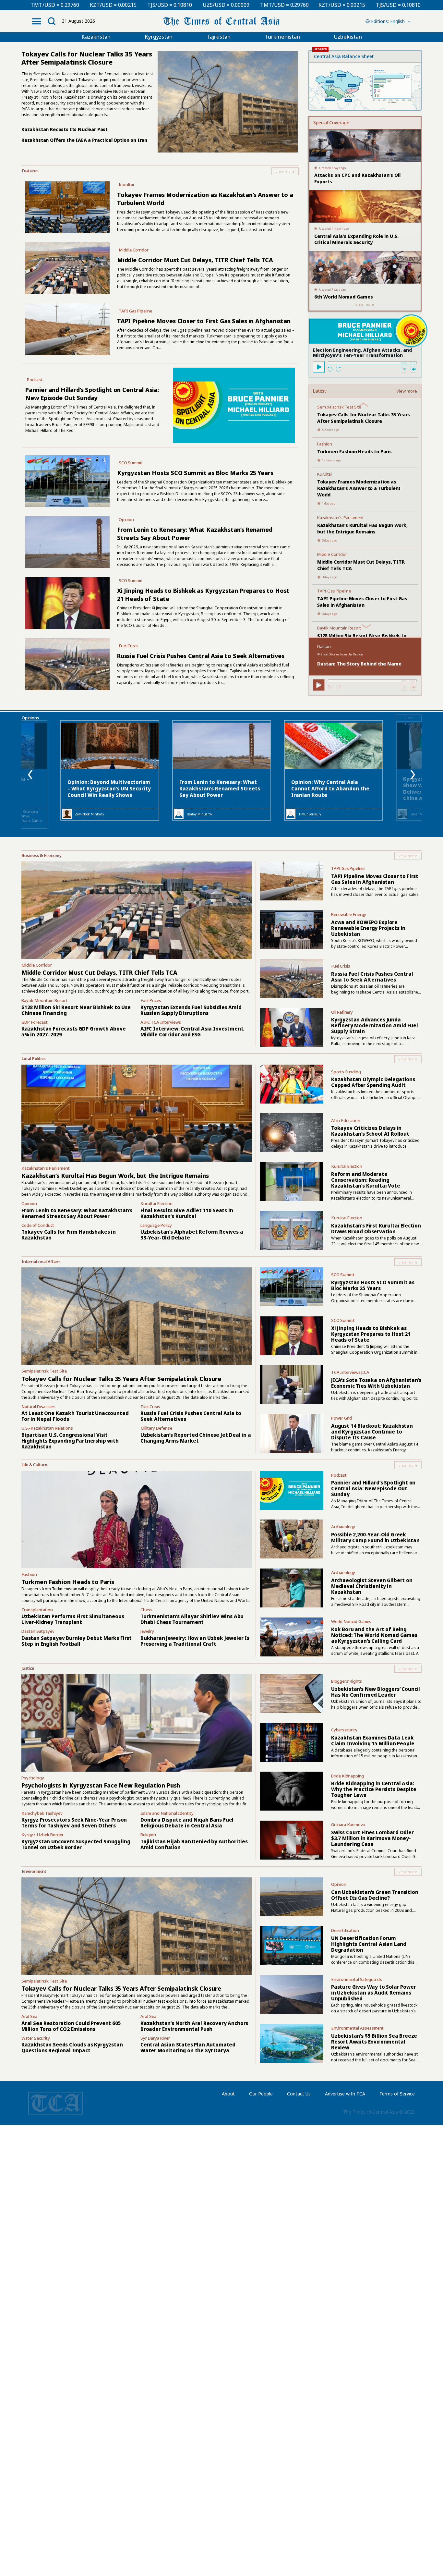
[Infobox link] (160, 171)
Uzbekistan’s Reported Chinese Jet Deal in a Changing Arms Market (196, 1438)
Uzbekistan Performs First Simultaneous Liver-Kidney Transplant (73, 1619)
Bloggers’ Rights (347, 1681)
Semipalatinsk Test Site (339, 407)
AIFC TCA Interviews (161, 1022)
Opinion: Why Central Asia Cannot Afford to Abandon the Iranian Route (330, 788)
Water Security (36, 2038)
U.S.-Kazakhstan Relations (47, 1428)
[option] (222, 770)
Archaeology (343, 1527)
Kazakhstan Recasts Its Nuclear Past (65, 129)
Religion (148, 1835)
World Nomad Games (351, 1621)
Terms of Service (397, 2094)
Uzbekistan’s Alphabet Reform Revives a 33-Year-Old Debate (192, 1235)
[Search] (52, 21)
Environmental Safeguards (357, 1979)
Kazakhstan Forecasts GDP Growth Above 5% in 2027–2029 (74, 1032)
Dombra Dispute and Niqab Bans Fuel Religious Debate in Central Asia (187, 1823)
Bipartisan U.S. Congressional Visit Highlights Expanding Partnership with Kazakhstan (70, 1441)
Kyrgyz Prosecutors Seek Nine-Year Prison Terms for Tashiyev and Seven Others (74, 1823)
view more (407, 391)
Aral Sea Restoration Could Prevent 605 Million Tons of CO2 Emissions (71, 2026)
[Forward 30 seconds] (338, 369)
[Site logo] (221, 21)
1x (404, 369)
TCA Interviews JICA (350, 1372)
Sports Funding (346, 1072)
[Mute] (414, 369)
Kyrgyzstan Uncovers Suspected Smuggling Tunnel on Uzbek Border (76, 1844)
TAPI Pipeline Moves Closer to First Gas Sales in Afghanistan (204, 321)
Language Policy (156, 1225)
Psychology (33, 1778)
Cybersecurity (344, 1730)
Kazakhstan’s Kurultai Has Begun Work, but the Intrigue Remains (362, 528)
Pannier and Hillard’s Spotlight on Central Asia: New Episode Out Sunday (92, 394)
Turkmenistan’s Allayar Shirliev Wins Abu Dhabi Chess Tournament (192, 1619)
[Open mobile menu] (37, 21)
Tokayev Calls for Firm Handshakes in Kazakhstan (69, 1235)
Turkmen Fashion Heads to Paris (354, 452)
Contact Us (299, 2094)
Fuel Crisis (128, 646)
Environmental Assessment (357, 2028)
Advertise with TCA (345, 2094)
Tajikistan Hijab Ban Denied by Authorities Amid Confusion (194, 1844)
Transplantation (37, 1610)
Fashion (325, 444)
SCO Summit (131, 463)
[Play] (319, 367)
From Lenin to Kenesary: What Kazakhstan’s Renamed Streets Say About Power (220, 788)
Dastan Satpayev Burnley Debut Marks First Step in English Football (77, 1641)
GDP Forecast (35, 1022)
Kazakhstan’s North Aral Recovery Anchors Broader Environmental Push (194, 2026)
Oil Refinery (342, 1012)
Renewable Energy (349, 914)
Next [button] (413, 775)
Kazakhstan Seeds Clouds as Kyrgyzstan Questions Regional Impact (72, 2047)
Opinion (126, 519)
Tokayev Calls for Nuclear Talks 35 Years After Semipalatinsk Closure (364, 418)
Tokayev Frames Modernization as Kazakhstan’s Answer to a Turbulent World (359, 488)
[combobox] (387, 21)
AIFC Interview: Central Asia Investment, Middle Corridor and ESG (192, 1032)
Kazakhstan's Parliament (340, 518)
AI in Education (346, 1120)
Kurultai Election (156, 1203)
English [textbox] (397, 21)
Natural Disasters (38, 1407)
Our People (261, 2094)
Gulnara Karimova (348, 1825)
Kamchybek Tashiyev (42, 1813)
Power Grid (341, 1418)
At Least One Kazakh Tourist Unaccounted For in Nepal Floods (75, 1416)
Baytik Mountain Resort (339, 628)
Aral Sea (29, 2016)
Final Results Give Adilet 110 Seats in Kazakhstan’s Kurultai (187, 1213)
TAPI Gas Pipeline (135, 311)
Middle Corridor (134, 250)
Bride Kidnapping (347, 1776)
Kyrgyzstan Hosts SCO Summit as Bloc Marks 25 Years (195, 473)
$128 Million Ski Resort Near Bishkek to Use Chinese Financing (76, 1010)
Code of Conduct (38, 1225)
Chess (146, 1610)
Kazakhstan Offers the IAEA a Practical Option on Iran (84, 140)
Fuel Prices (151, 1000)
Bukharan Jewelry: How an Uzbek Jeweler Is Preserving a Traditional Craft (195, 1641)
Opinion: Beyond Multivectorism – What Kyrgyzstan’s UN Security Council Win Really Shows (109, 788)
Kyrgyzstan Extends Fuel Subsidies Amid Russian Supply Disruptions (191, 1010)
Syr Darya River (155, 2038)
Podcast (35, 380)
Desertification (345, 1930)
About (228, 2094)
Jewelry (147, 1631)
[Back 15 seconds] (330, 369)
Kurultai (126, 185)
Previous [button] (30, 775)
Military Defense (156, 1428)
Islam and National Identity (167, 1813)
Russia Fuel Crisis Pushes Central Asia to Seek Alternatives (201, 656)
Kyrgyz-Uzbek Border (42, 1835)
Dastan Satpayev (38, 1631)
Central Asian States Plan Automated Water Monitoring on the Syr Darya (188, 2047)
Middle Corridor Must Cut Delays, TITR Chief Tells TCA (195, 260)
